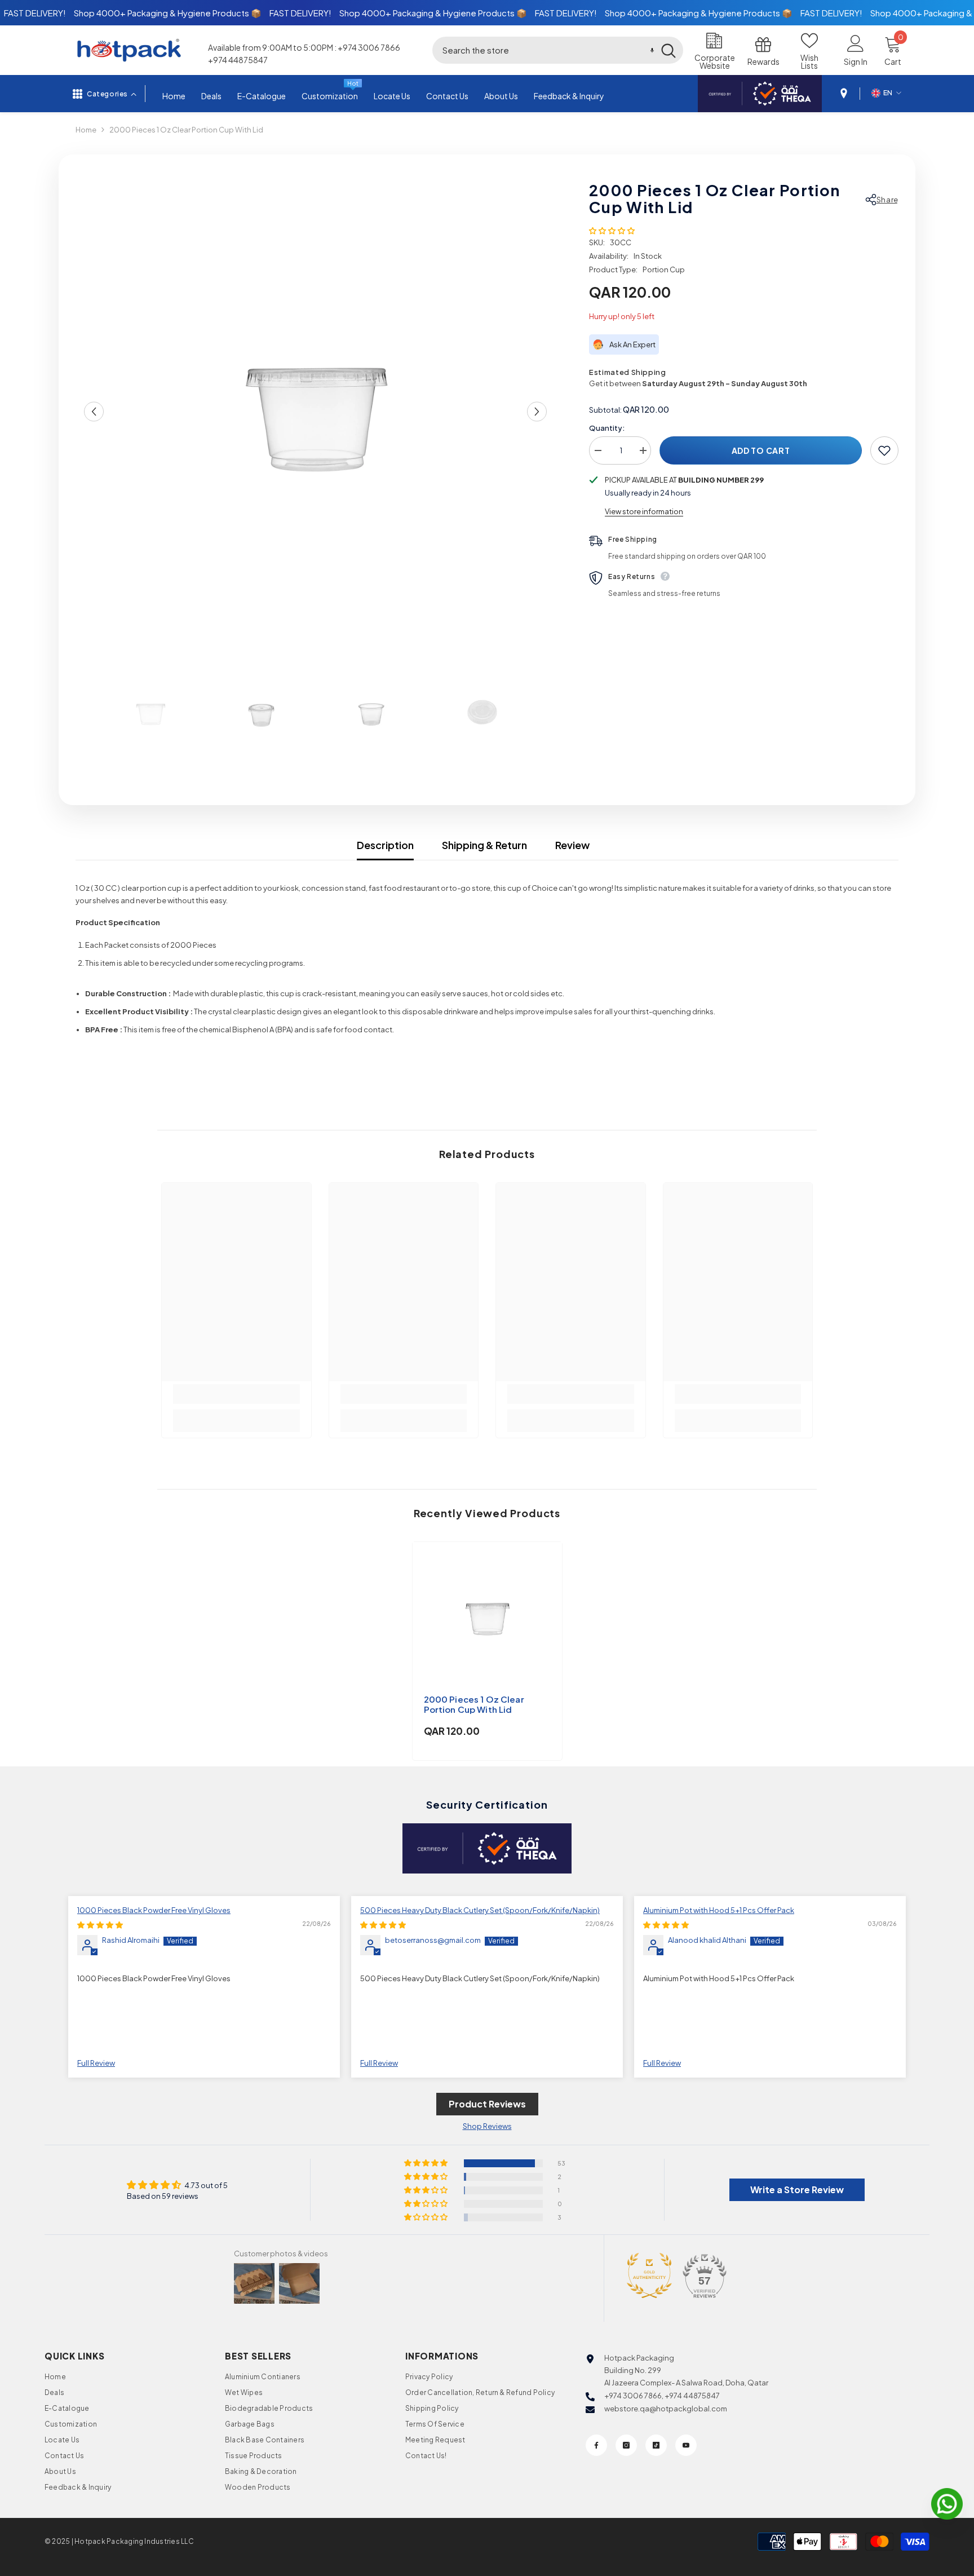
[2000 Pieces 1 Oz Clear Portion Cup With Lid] (487, 1617)
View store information (644, 511)
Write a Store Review (797, 2190)
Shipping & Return (484, 845)
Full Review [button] (96, 2063)
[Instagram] (626, 2445)
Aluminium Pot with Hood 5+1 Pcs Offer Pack (719, 1910)
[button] (652, 50)
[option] (316, 412)
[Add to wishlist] (884, 450)
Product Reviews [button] (487, 2104)
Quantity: (607, 428)
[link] (236, 1394)
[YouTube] (686, 2445)
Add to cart (761, 450)
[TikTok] (656, 2445)
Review (572, 845)
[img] (100, 1925)
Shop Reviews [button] (487, 2126)
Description (385, 845)
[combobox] (543, 50)
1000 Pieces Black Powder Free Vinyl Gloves (154, 1910)
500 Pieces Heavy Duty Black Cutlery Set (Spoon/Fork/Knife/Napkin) (480, 1910)
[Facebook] (596, 2445)
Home (86, 130)
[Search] (558, 50)
